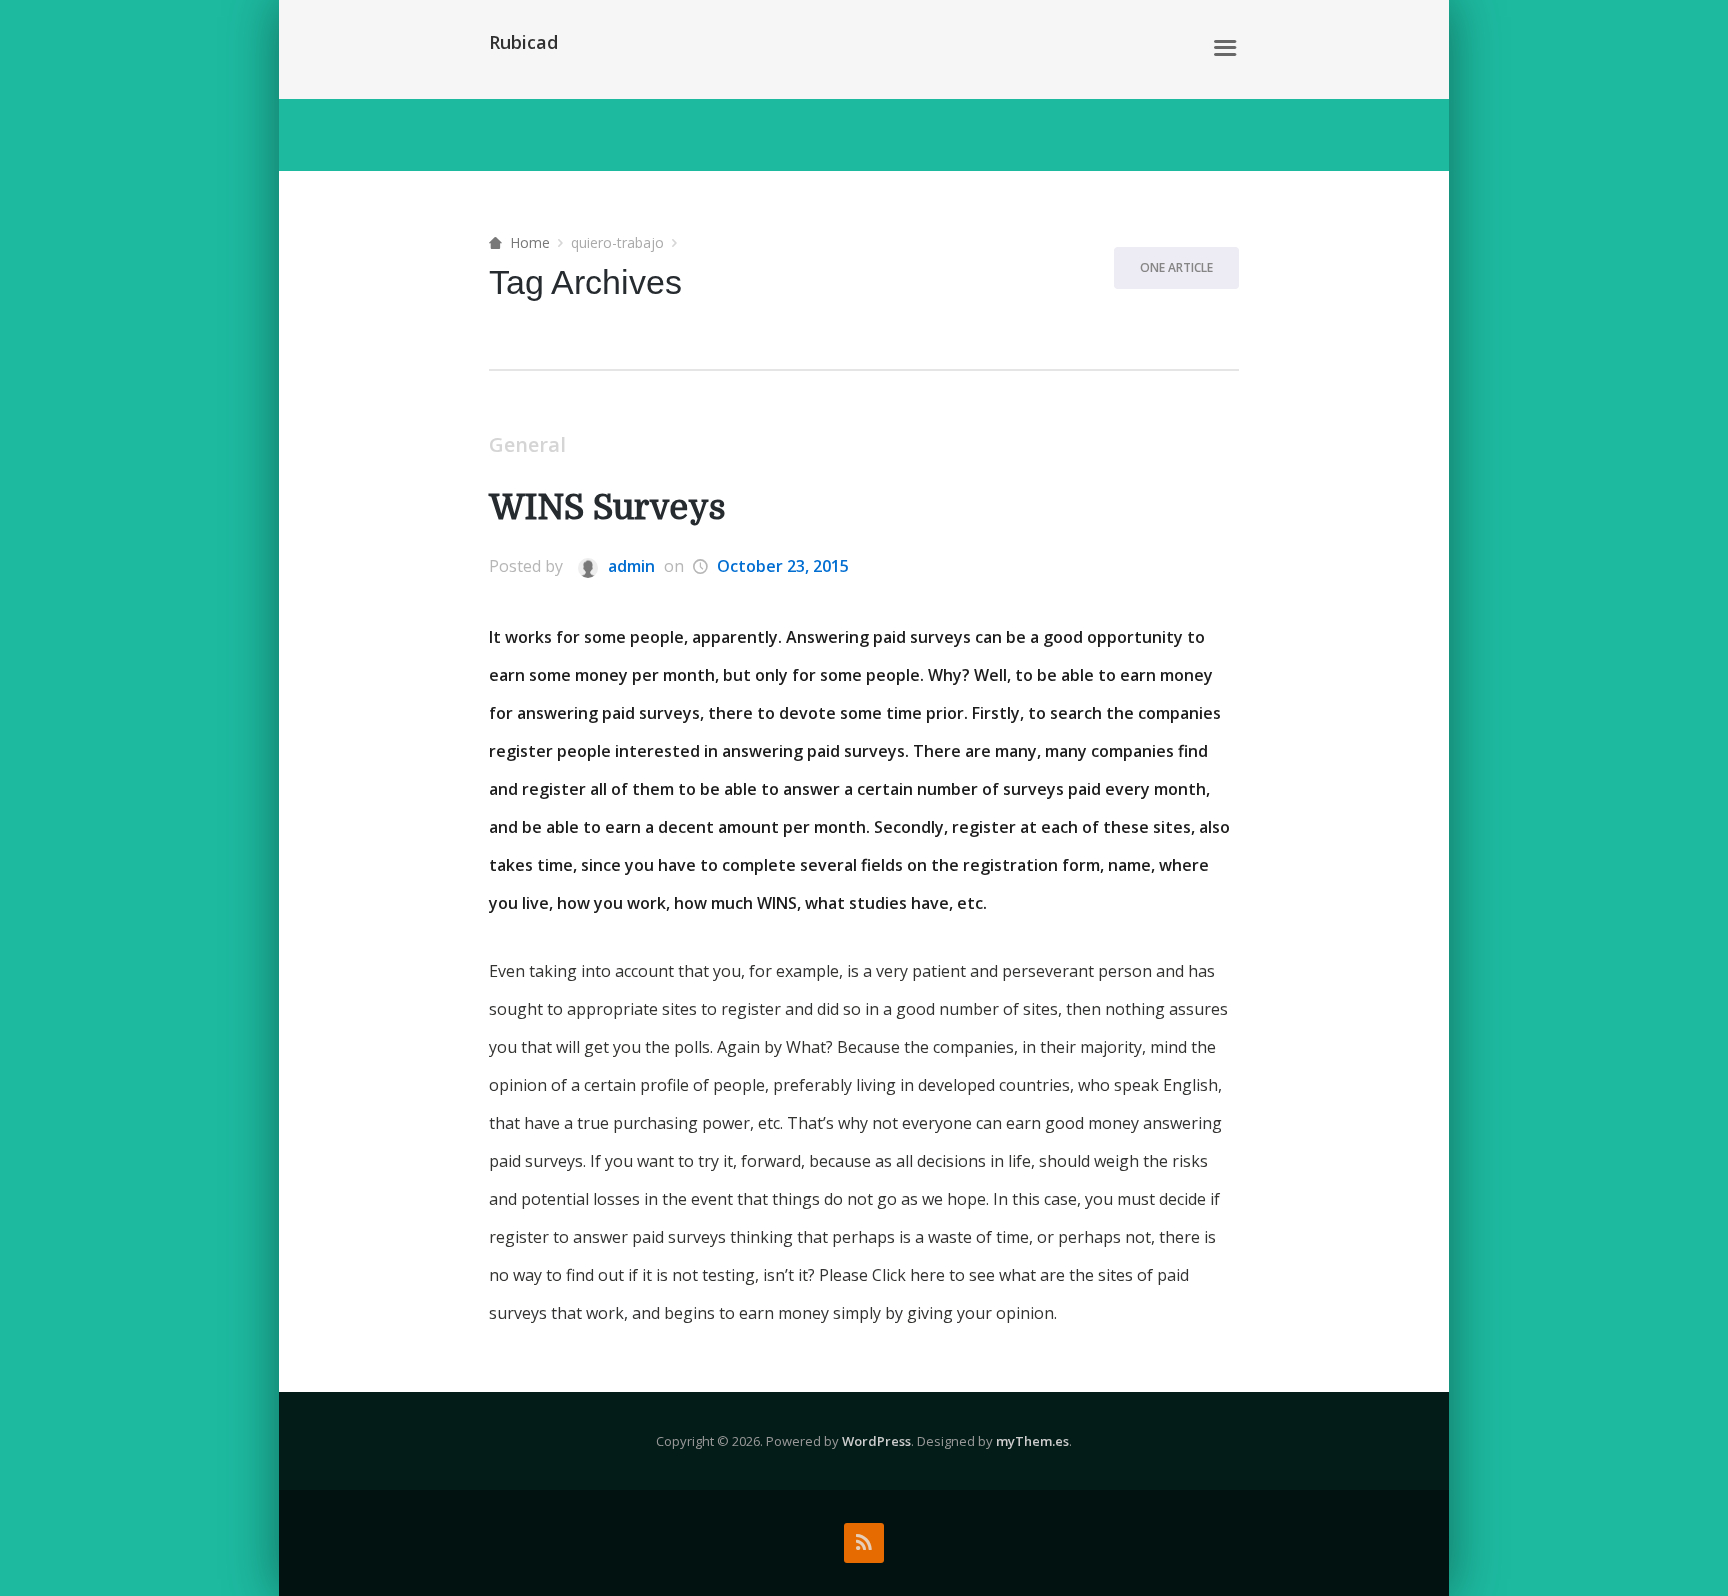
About (1164, 48)
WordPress (876, 1441)
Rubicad (523, 42)
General (527, 444)
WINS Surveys (607, 507)
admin (629, 566)
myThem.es (1032, 1441)
